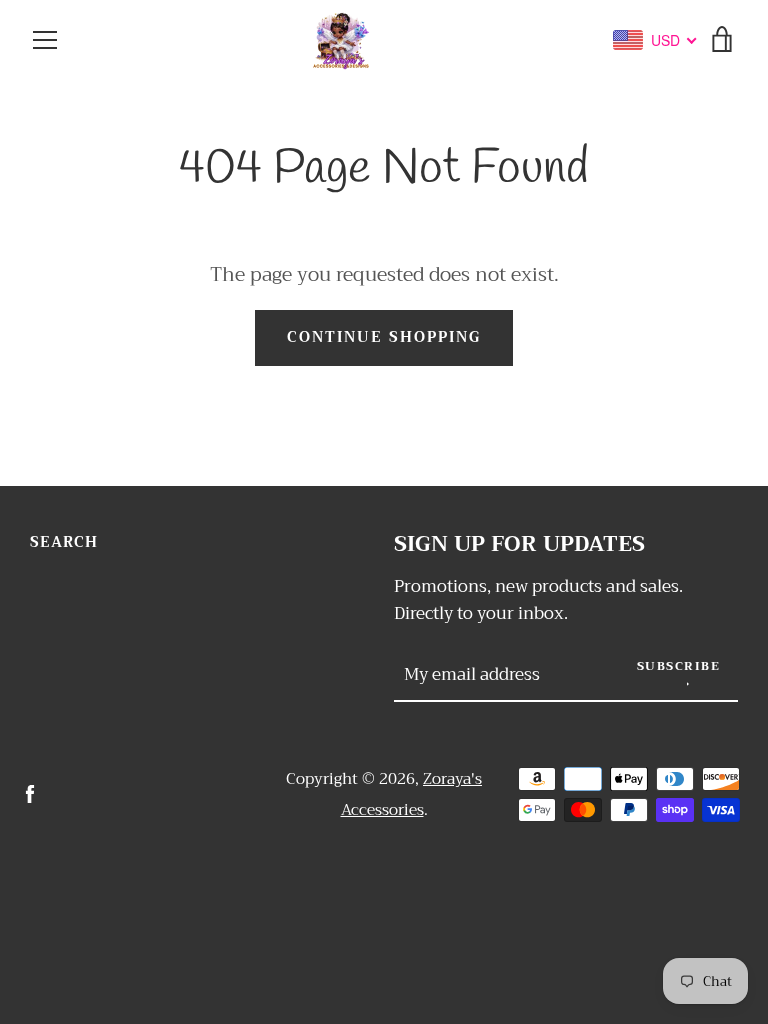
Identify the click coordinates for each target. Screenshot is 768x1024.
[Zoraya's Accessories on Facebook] (30, 793)
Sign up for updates (519, 544)
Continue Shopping (384, 337)
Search (64, 542)
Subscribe (679, 666)
